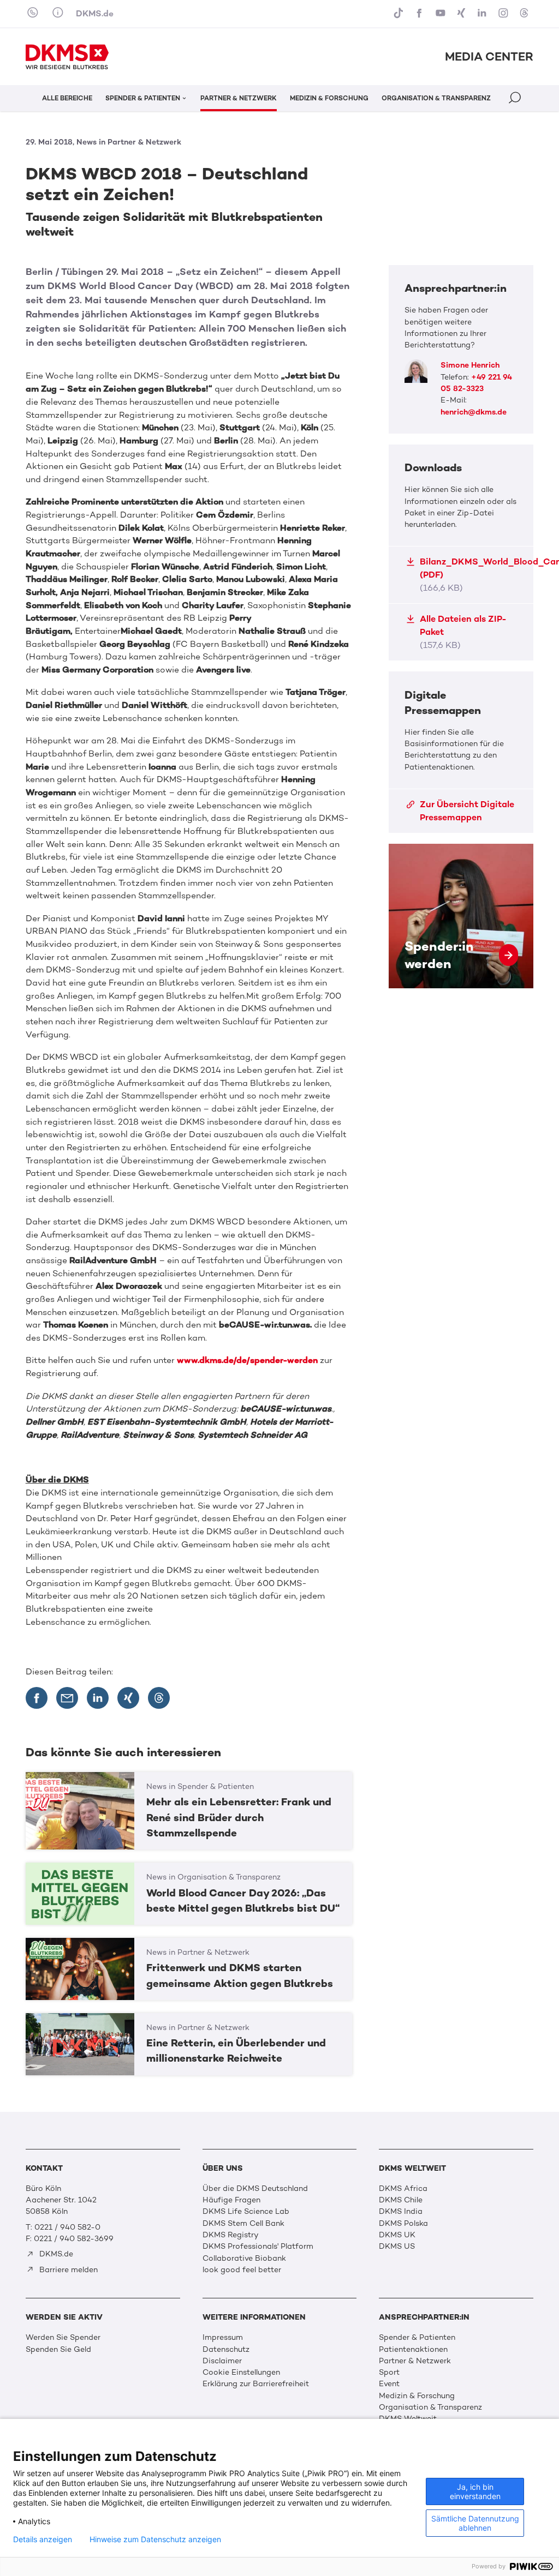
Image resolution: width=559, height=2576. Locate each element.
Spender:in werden (461, 916)
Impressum (223, 2337)
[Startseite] (67, 57)
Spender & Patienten (417, 2337)
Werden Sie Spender (63, 2337)
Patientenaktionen (413, 2349)
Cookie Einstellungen (241, 2372)
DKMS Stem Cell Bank (243, 2223)
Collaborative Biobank (244, 2258)
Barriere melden (67, 2270)
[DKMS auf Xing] (462, 14)
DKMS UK (397, 2235)
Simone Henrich (470, 365)
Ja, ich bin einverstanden (475, 2491)
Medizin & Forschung (417, 2396)
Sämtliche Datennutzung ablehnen (475, 2523)
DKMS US (397, 2246)
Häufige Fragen (231, 2200)
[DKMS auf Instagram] (504, 14)
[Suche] (516, 100)
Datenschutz (226, 2349)
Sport (389, 2372)
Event (389, 2384)
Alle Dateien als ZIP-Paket (463, 632)
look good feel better (242, 2270)
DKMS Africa (403, 2188)
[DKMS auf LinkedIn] (483, 14)
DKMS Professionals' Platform (258, 2246)
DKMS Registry (231, 2235)
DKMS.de (95, 13)
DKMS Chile (401, 2200)
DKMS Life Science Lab (246, 2211)
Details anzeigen (43, 2539)
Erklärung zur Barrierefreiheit (256, 2384)
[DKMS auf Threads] (525, 14)
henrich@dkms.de (474, 412)
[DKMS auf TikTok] (400, 14)
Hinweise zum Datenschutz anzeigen (155, 2539)
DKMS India (401, 2211)
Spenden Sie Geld (58, 2349)
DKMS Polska (403, 2223)
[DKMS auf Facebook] (420, 14)
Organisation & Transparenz (430, 2407)
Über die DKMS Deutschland (255, 2188)
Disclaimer (222, 2361)
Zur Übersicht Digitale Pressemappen (467, 811)
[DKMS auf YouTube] (442, 14)
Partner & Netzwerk (415, 2361)
